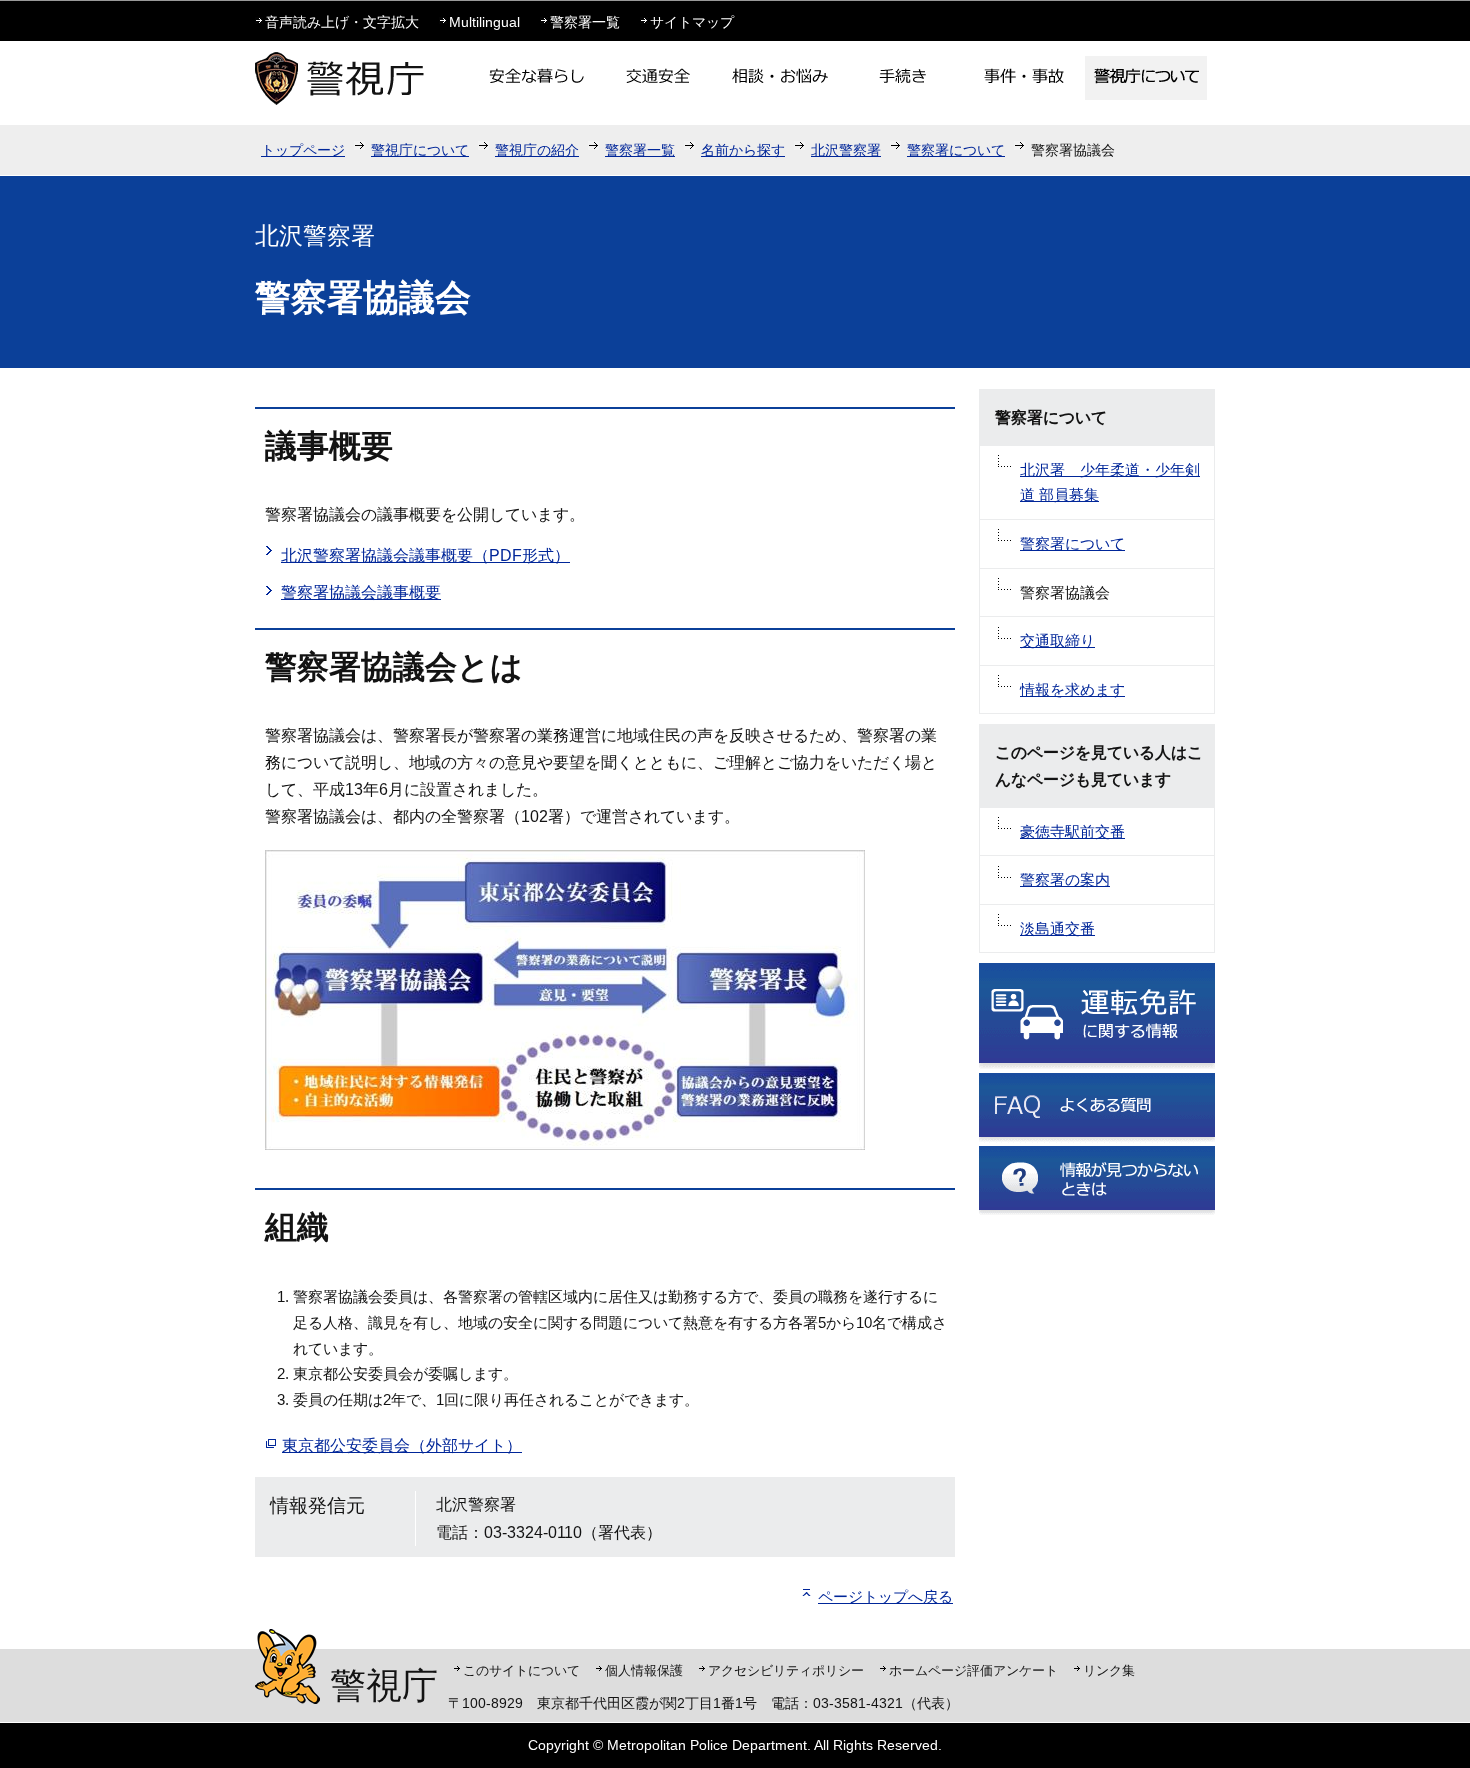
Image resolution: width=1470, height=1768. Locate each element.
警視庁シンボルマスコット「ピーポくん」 (287, 1666)
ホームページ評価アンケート (973, 1670)
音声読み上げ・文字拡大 (342, 22)
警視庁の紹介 (537, 150)
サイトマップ (692, 22)
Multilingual (484, 22)
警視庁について (420, 150)
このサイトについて (521, 1670)
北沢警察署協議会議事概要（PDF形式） (425, 555)
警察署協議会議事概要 (361, 592)
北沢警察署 (846, 150)
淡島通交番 (1057, 928)
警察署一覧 (585, 22)
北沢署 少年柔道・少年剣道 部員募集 (1110, 482)
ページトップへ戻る (885, 1596)
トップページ (303, 150)
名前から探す (743, 150)
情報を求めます (1072, 689)
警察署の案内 (1065, 879)
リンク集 (1109, 1670)
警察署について (956, 150)
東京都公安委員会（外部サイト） (402, 1445)
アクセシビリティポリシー (786, 1670)
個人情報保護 (644, 1670)
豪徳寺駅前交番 (1072, 831)
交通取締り (1057, 640)
